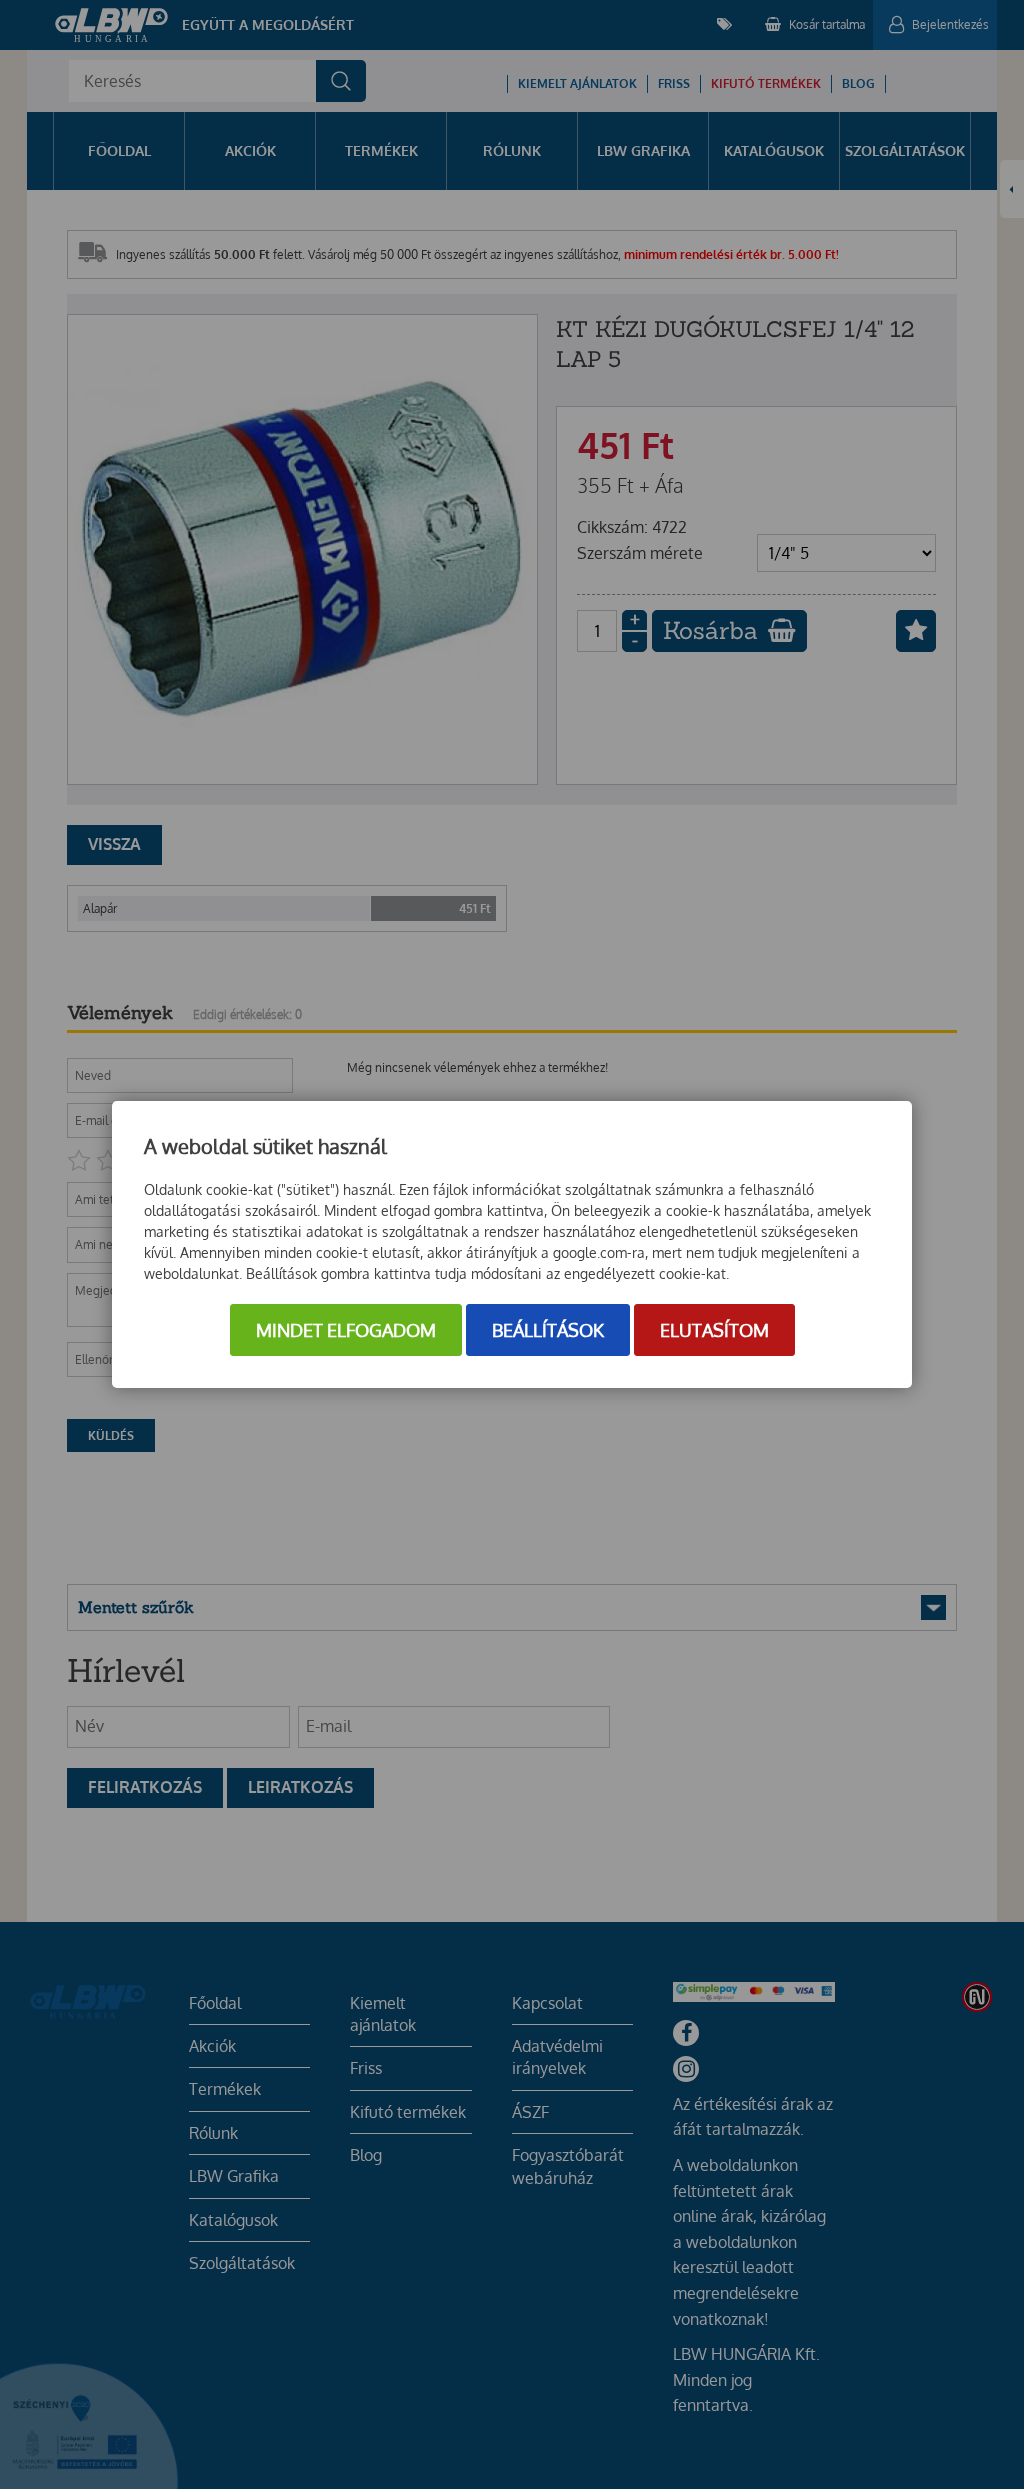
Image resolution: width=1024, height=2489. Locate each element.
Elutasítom (714, 1330)
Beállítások (548, 1330)
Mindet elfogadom (346, 1330)
